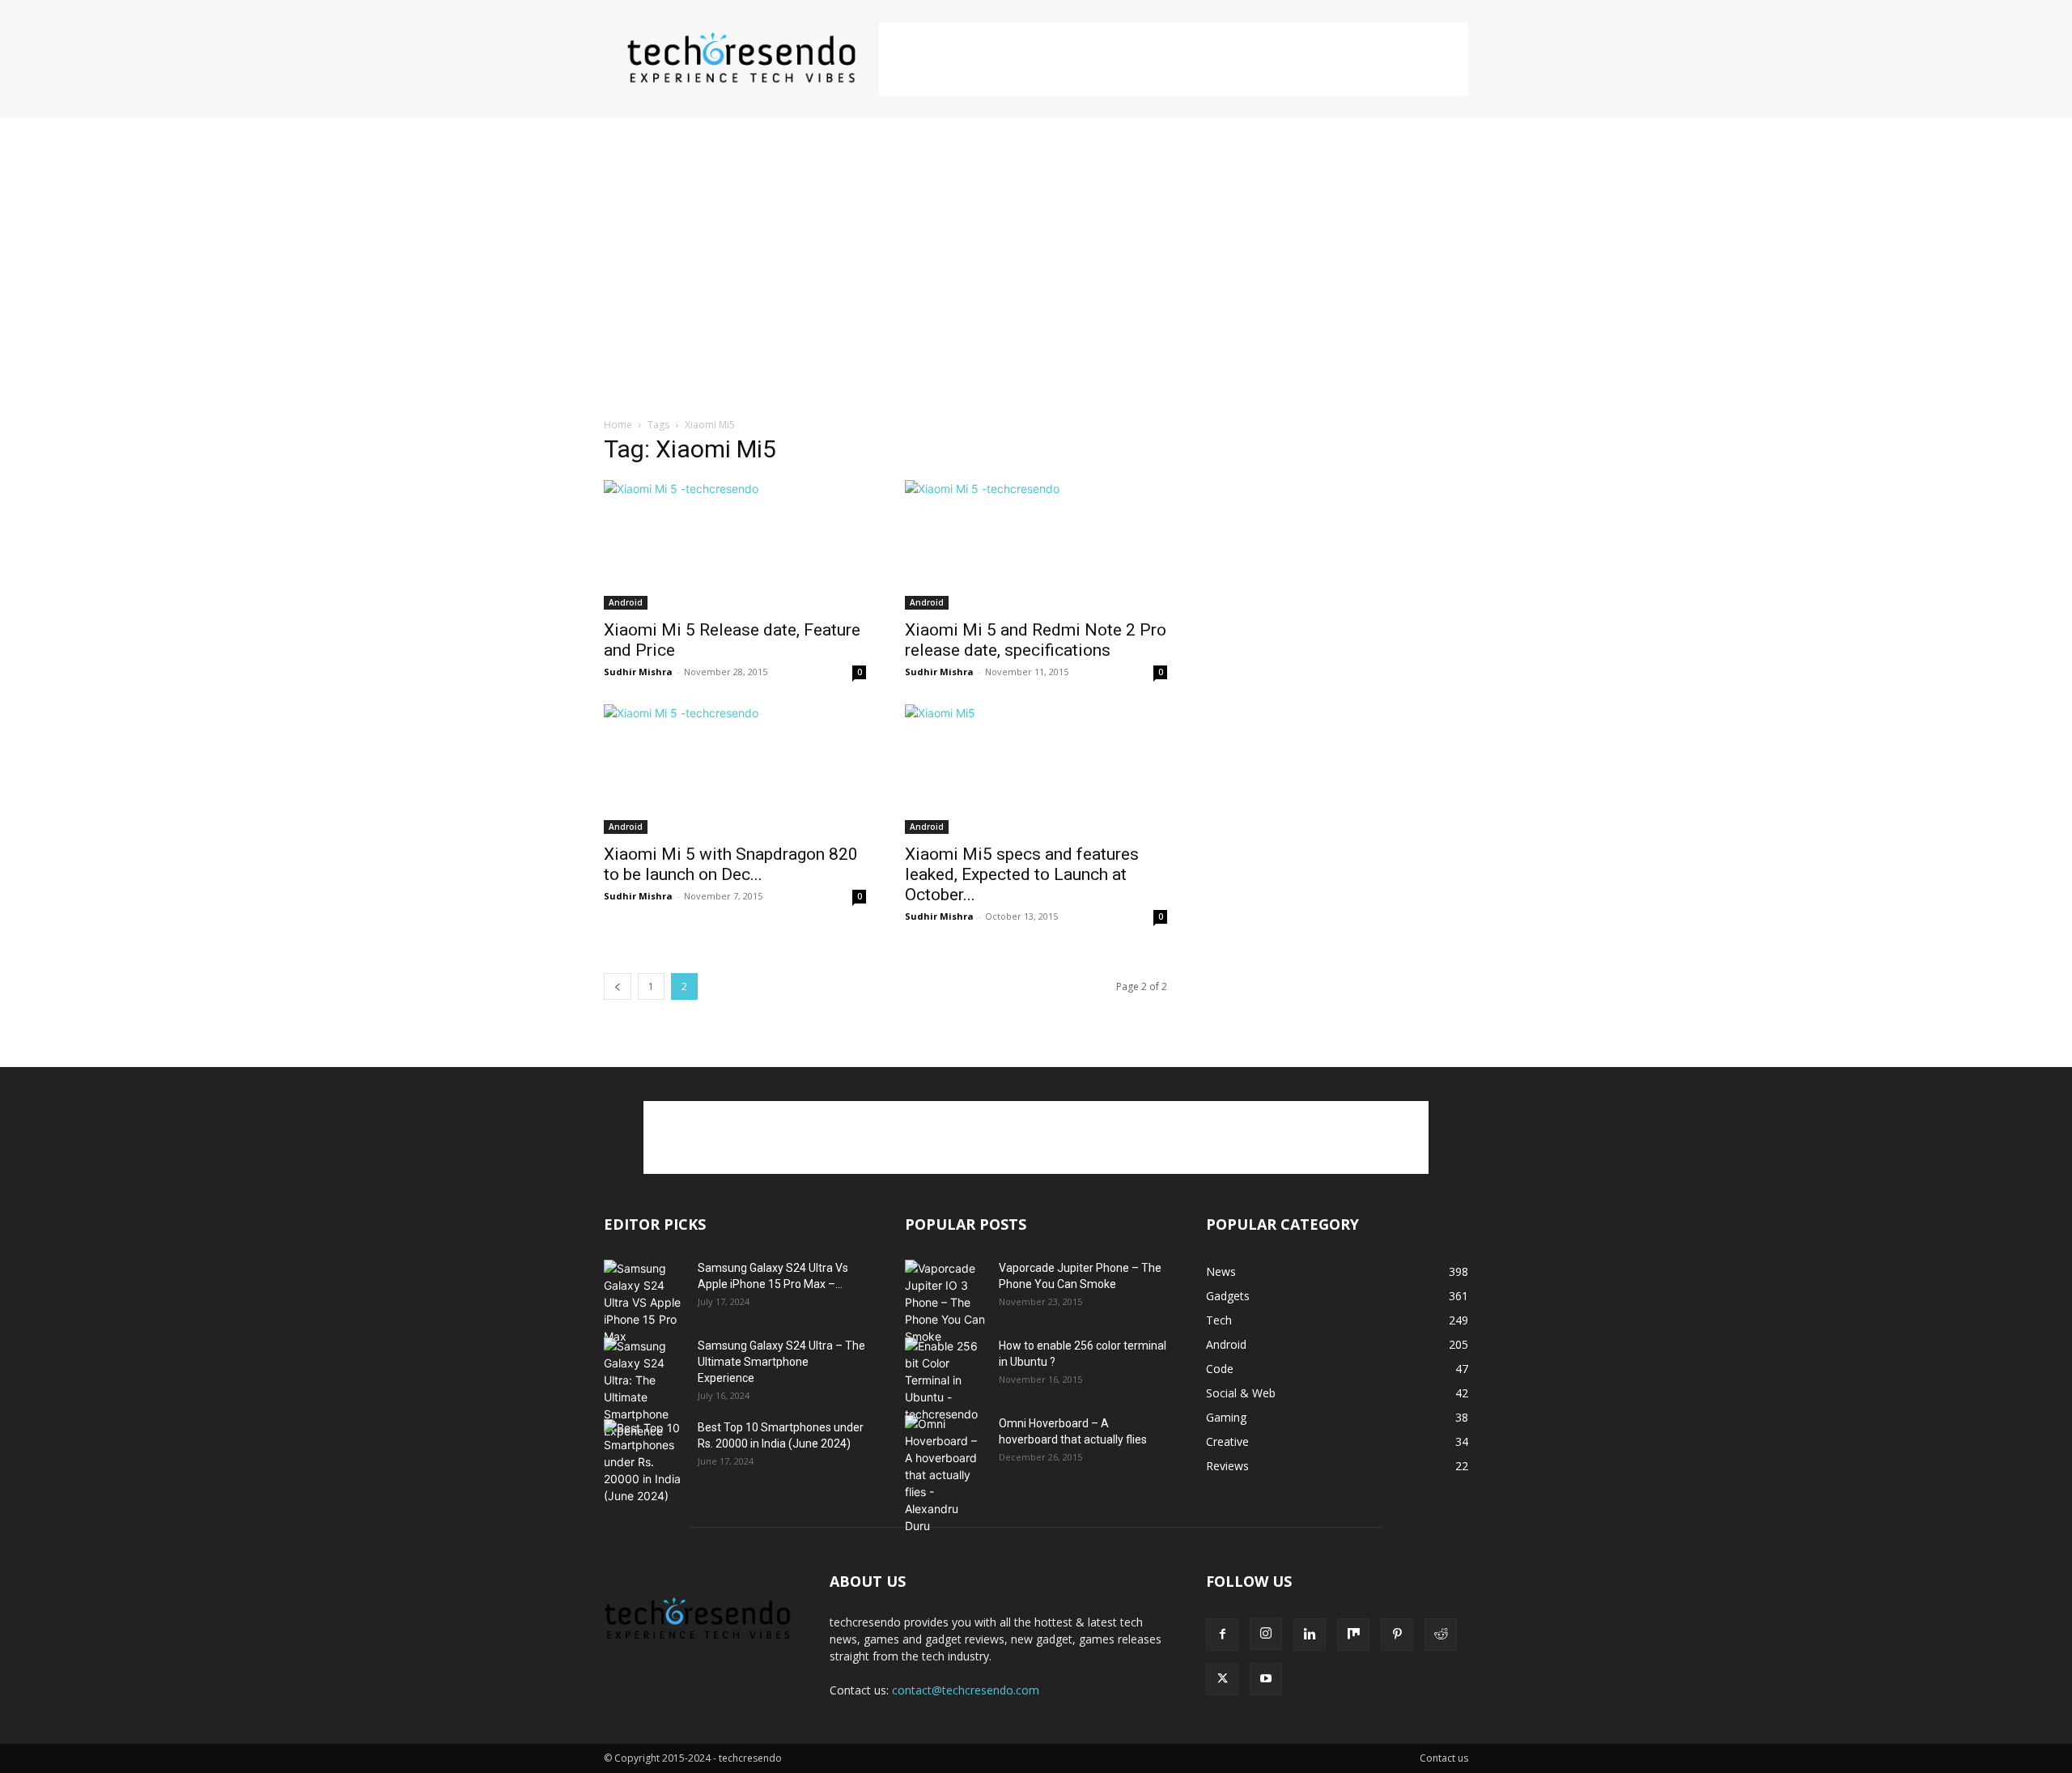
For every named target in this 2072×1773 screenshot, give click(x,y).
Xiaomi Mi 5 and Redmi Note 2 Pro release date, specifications (1036, 640)
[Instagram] (1266, 1634)
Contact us (1444, 1758)
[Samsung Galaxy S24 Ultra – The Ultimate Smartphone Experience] (644, 1388)
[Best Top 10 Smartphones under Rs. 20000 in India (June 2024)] (644, 1462)
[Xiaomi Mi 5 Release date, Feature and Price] (735, 545)
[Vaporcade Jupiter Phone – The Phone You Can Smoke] (945, 1302)
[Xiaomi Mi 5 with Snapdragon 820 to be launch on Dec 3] (735, 769)
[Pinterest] (1397, 1635)
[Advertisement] (1174, 59)
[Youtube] (1266, 1679)
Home (618, 425)
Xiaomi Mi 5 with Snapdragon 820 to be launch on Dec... (731, 864)
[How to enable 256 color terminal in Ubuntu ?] (945, 1380)
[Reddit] (1441, 1635)
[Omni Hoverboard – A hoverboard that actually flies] (945, 1475)
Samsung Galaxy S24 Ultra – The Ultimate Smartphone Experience (781, 1362)
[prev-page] (618, 986)
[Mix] (1353, 1635)
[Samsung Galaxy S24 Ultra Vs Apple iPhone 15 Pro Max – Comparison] (644, 1302)
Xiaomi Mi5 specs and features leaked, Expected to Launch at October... (1022, 874)
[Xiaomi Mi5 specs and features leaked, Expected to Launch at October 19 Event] (1036, 769)
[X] (1222, 1679)
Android (626, 602)
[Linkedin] (1310, 1635)
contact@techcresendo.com (966, 1690)
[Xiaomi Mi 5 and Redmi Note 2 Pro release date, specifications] (1036, 545)
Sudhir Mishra (638, 672)
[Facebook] (1222, 1635)
